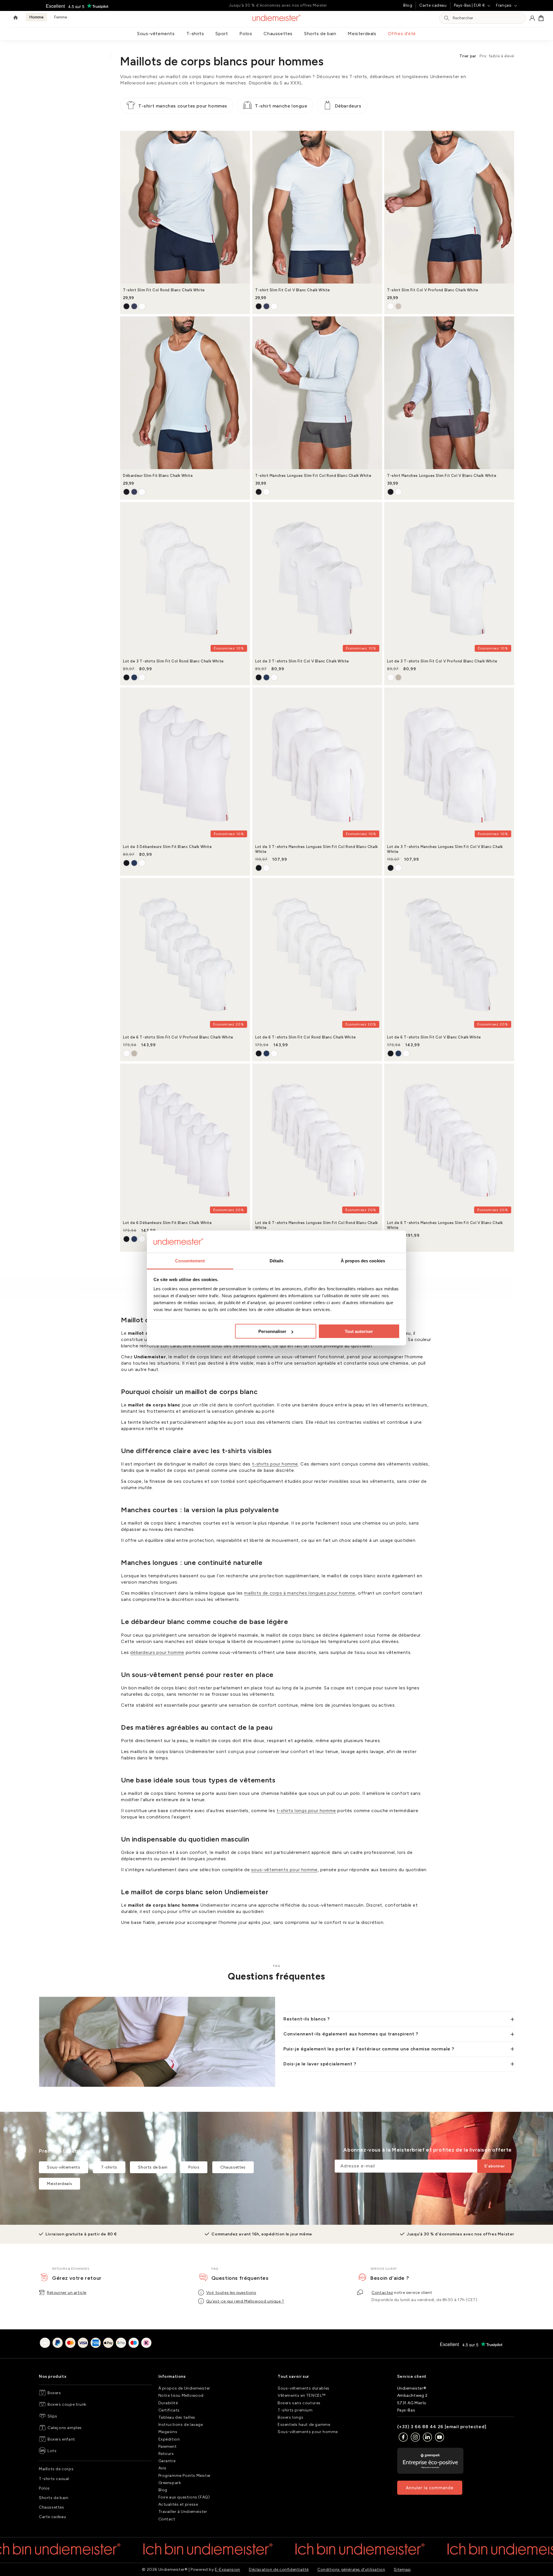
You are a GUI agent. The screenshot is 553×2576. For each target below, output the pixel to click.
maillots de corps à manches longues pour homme (300, 1593)
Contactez (382, 2293)
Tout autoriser (359, 1331)
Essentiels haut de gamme (304, 2425)
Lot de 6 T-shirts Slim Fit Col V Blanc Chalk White (434, 1037)
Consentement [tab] (190, 1260)
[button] (541, 18)
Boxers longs (290, 2417)
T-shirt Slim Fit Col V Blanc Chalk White (293, 290)
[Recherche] (447, 18)
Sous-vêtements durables (304, 2388)
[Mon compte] (532, 18)
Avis (162, 2468)
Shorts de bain (320, 34)
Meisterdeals (362, 34)
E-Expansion (228, 2570)
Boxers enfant (61, 2439)
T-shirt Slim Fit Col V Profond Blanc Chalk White (433, 290)
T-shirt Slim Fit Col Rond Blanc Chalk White (164, 290)
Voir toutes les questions (231, 2293)
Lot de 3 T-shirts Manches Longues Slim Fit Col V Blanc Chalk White (445, 849)
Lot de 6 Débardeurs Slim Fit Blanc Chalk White (167, 1223)
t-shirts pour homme (275, 1464)
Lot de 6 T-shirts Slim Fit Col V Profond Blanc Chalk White (178, 1037)
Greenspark (170, 2483)
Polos (246, 34)
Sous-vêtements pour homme (308, 2432)
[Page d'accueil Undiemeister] (277, 18)
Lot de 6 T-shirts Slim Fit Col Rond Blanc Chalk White (306, 1037)
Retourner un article (67, 2293)
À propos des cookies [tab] (363, 1260)
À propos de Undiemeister (184, 2388)
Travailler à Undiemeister (183, 2512)
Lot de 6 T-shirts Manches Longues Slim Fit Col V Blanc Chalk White (445, 1225)
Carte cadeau (433, 5)
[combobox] (487, 18)
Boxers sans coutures (299, 2403)
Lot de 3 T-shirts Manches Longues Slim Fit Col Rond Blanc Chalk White (317, 849)
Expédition (169, 2439)
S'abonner (494, 2166)
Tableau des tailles (177, 2417)
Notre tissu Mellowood (181, 2395)
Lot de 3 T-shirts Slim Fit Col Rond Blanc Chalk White (173, 661)
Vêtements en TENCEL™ (302, 2395)
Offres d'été (402, 34)
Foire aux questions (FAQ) (184, 2497)
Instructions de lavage (181, 2425)
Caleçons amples (65, 2428)
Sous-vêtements (156, 34)
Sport (222, 34)
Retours (166, 2454)
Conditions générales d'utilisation (351, 2570)
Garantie (167, 2461)
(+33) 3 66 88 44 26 (420, 2427)
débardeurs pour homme (157, 1652)
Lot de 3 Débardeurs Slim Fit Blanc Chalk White (167, 847)
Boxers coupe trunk (67, 2404)
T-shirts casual (54, 2479)
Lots (52, 2451)
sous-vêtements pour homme (284, 1870)
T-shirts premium (295, 2410)
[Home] (16, 18)
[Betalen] (96, 2344)
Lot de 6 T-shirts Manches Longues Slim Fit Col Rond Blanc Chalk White (317, 1225)
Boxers (54, 2393)
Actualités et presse (178, 2504)
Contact (167, 2519)
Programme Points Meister (185, 2476)
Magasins (168, 2432)
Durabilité (168, 2403)
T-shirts (195, 34)
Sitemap (402, 2570)
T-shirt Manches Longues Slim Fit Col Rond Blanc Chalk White (313, 476)
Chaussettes (278, 34)
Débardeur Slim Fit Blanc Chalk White (158, 476)
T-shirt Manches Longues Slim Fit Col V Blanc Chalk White (442, 476)
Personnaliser (272, 1331)
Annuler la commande (430, 2488)
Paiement (168, 2446)
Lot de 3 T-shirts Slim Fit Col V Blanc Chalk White (302, 661)
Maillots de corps (56, 2469)
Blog (408, 5)
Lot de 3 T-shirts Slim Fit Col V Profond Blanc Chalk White (442, 661)
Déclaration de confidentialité (279, 2570)
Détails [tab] (277, 1260)
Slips (52, 2416)
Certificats (169, 2410)
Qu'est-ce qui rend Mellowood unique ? (245, 2301)
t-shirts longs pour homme (306, 1811)
